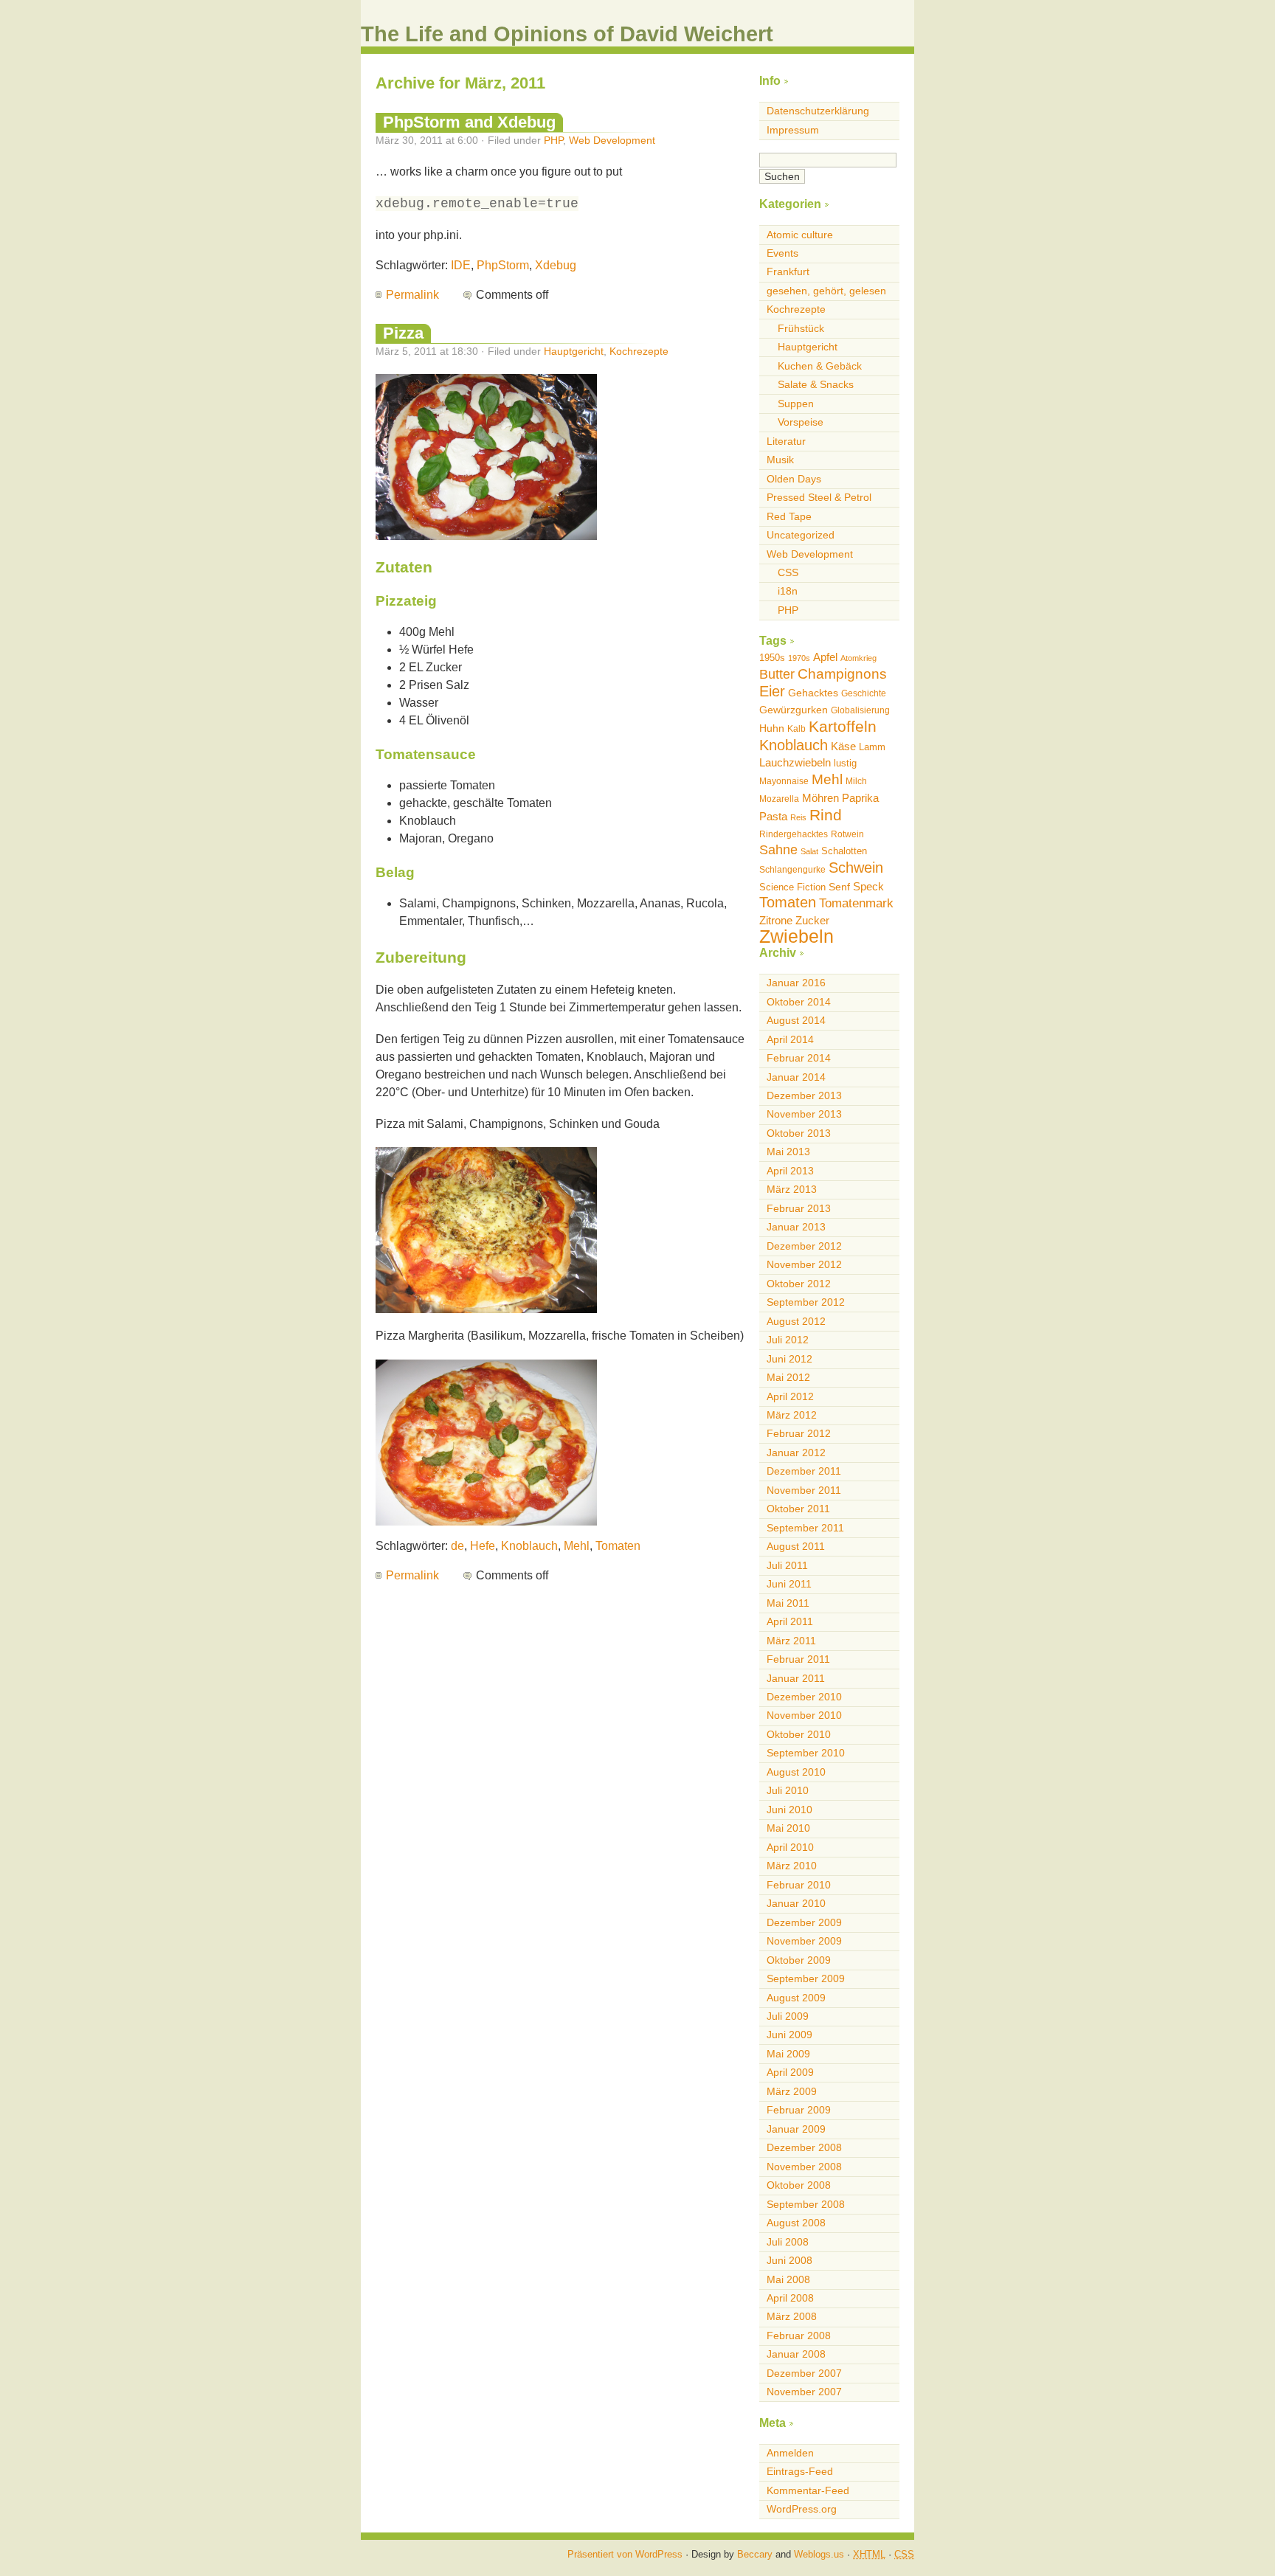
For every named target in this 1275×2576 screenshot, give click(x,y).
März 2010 (792, 1866)
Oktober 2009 (799, 1960)
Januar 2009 (796, 2129)
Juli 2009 (788, 2016)
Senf (839, 887)
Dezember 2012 (804, 1246)
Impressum (793, 130)
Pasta (773, 816)
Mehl (577, 1546)
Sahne (778, 850)
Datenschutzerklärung (818, 111)
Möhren (820, 798)
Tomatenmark (856, 903)
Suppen (796, 404)
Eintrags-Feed (800, 2471)
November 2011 (804, 1490)
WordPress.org (802, 2509)
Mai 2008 (788, 2279)
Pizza (403, 333)
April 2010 (790, 1847)
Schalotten (844, 851)
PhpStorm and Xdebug (469, 122)
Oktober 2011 (798, 1509)
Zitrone (776, 920)
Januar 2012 (796, 1453)
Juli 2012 (788, 1340)
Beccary (755, 2554)
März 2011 (791, 1641)
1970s (799, 658)
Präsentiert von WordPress (625, 2554)
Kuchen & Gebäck (820, 366)
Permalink (412, 295)
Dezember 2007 (804, 2373)
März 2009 (792, 2091)
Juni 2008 (789, 2260)
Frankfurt (788, 271)
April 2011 (790, 1621)
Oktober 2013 (799, 1133)
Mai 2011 (788, 1603)
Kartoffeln (843, 726)
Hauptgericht (574, 351)
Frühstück (801, 328)
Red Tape (789, 516)
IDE (461, 265)
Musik (780, 460)
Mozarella (779, 799)
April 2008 (790, 2298)
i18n (788, 591)
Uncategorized (801, 535)
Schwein (856, 868)
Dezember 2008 (804, 2147)
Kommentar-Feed (808, 2490)
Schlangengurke (792, 870)
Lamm (872, 747)
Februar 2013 (799, 1208)
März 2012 (792, 1415)
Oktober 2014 (799, 1002)
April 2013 (790, 1171)
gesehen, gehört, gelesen (826, 291)
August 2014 (796, 1020)
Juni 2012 (789, 1359)
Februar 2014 (799, 1058)
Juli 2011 (787, 1565)
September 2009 (806, 1978)
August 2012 (796, 1321)
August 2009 (796, 1998)
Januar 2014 (796, 1077)
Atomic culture (800, 235)
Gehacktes (813, 693)
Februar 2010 (799, 1885)
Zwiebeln (797, 936)
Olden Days (794, 479)
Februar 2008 (799, 2336)
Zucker (812, 920)
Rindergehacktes (794, 834)
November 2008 (804, 2167)
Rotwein (847, 834)
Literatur (786, 441)
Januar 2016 (796, 983)
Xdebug (556, 265)
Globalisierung (860, 710)
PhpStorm (503, 265)
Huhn (772, 728)
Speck (868, 886)
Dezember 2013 (804, 1095)
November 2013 (804, 1114)
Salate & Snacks (816, 384)
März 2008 (792, 2316)
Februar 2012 (799, 1433)
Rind (826, 815)
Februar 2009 (799, 2110)
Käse (843, 746)
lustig (845, 763)
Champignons (842, 674)
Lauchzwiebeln (795, 762)
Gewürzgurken (794, 710)
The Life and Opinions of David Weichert (567, 34)
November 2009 (804, 1941)
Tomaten (618, 1546)
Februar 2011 (798, 1659)
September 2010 (806, 1753)
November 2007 (804, 2392)
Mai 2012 (788, 1377)
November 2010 (804, 1715)
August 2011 (796, 1546)
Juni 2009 (789, 2035)
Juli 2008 (788, 2242)
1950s (772, 658)
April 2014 (790, 1039)
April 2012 (790, 1396)
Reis (798, 817)
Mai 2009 (788, 2054)
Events (782, 253)
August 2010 (796, 1772)
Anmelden (790, 2453)
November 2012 (804, 1264)
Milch (856, 781)
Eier (772, 691)
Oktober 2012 (799, 1284)
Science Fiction (792, 887)
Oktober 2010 (799, 1734)
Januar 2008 (796, 2354)
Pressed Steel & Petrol (819, 497)
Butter (777, 674)
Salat (809, 851)
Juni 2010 (789, 1810)
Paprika (860, 798)
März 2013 (792, 1189)
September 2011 (805, 1528)
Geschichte (864, 693)
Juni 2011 (789, 1584)
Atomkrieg (858, 658)
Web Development (612, 140)
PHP (553, 140)
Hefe (483, 1546)
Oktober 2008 (799, 2185)
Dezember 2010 (804, 1697)
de (457, 1546)
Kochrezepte (639, 351)
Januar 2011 (796, 1678)
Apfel (825, 657)
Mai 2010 (788, 1828)
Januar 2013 (796, 1227)
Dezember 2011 (804, 1471)
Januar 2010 (796, 1903)
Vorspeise (801, 422)
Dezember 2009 (804, 1922)
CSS (788, 572)
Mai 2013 (788, 1152)
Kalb (797, 729)
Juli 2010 (788, 1790)
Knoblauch (529, 1546)
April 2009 (790, 2072)
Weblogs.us (819, 2554)
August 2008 (796, 2223)
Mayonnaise (784, 781)
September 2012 (806, 1302)
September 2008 (806, 2204)
